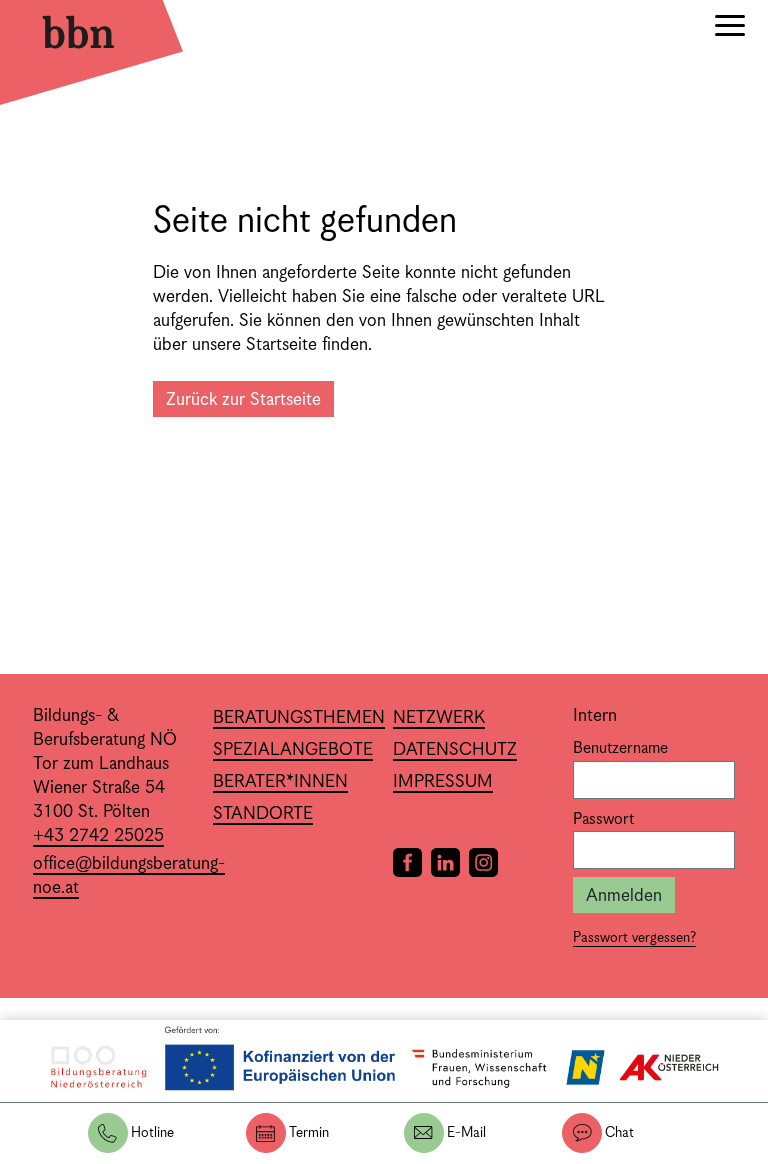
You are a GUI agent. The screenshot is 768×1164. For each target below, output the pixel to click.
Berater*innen (280, 782)
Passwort (603, 820)
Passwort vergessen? (634, 938)
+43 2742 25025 (98, 836)
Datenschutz (455, 750)
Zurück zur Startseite (243, 400)
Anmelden (624, 896)
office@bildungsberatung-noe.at (129, 876)
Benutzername (620, 749)
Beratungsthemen (299, 718)
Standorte (263, 814)
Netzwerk (439, 718)
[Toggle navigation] (730, 28)
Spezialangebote (293, 750)
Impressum (443, 782)
